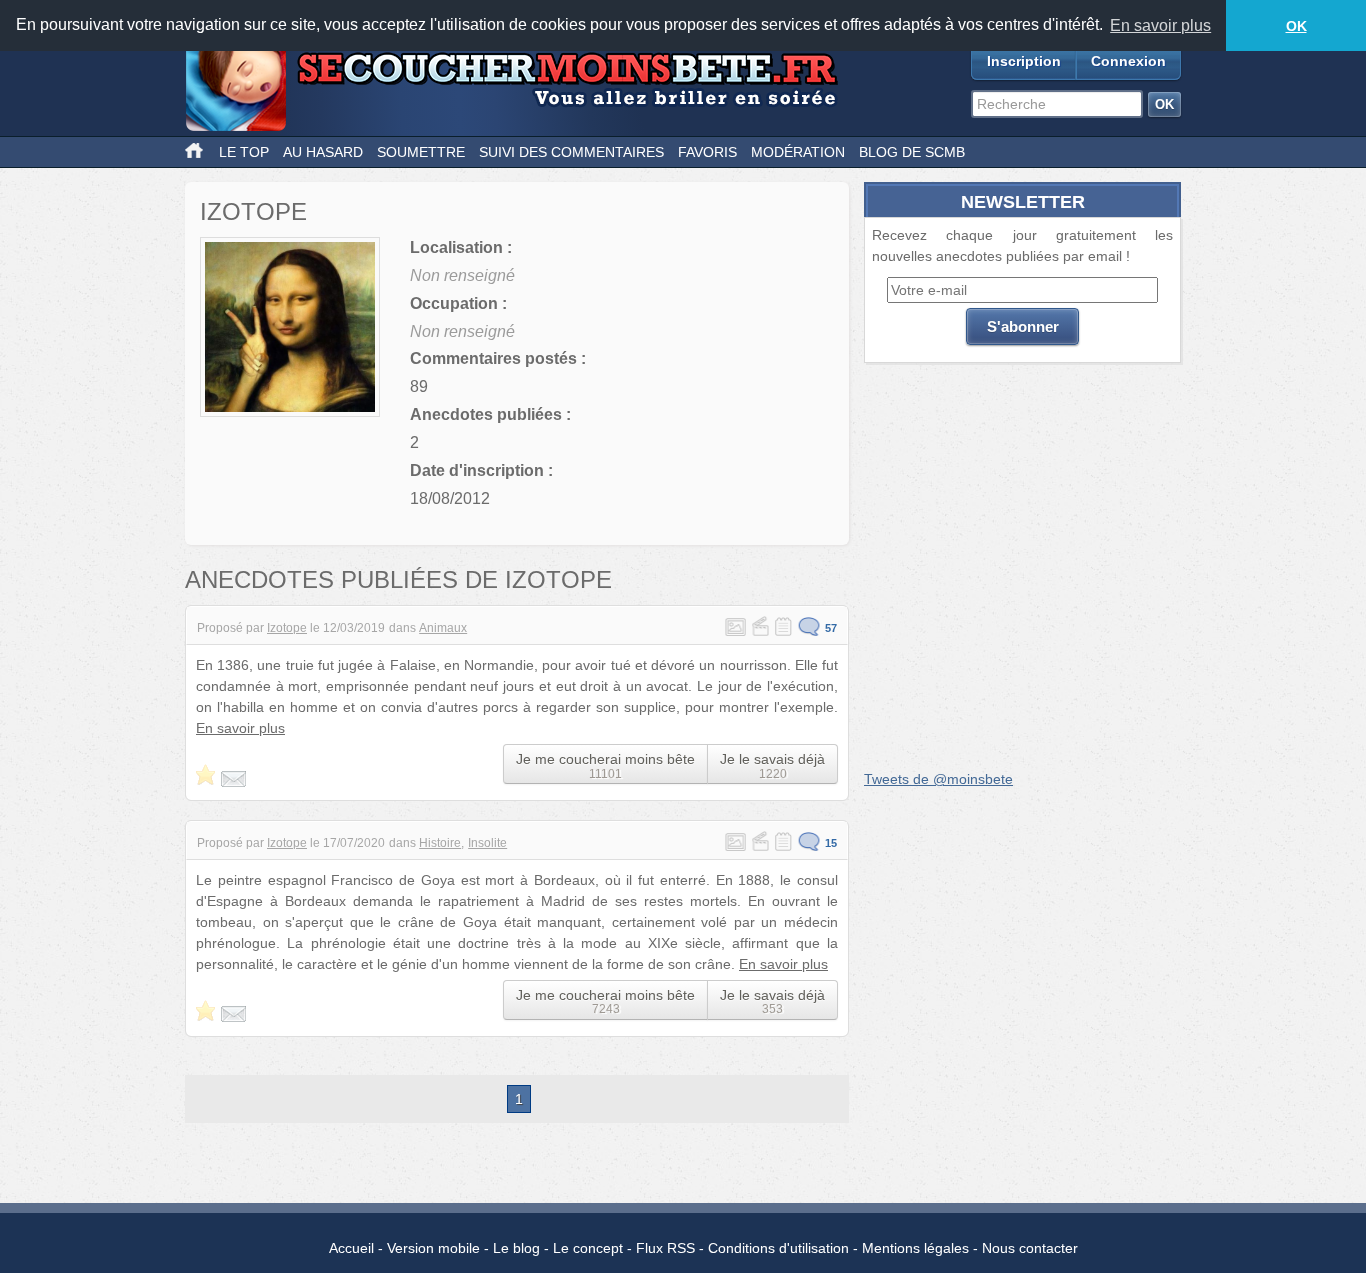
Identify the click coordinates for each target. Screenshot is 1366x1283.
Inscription (1024, 61)
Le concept (588, 1248)
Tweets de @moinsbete (938, 779)
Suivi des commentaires (571, 152)
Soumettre (421, 152)
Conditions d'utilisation (778, 1248)
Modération (798, 152)
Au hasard (323, 152)
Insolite (487, 843)
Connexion (1128, 61)
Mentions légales (915, 1248)
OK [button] (1296, 26)
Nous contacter (1030, 1248)
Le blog (516, 1248)
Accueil (351, 1248)
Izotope (287, 628)
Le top (244, 152)
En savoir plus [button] (1160, 25)
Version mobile (433, 1248)
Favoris (707, 152)
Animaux (443, 628)
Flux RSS (665, 1248)
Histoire (440, 843)
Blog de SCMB (912, 152)
